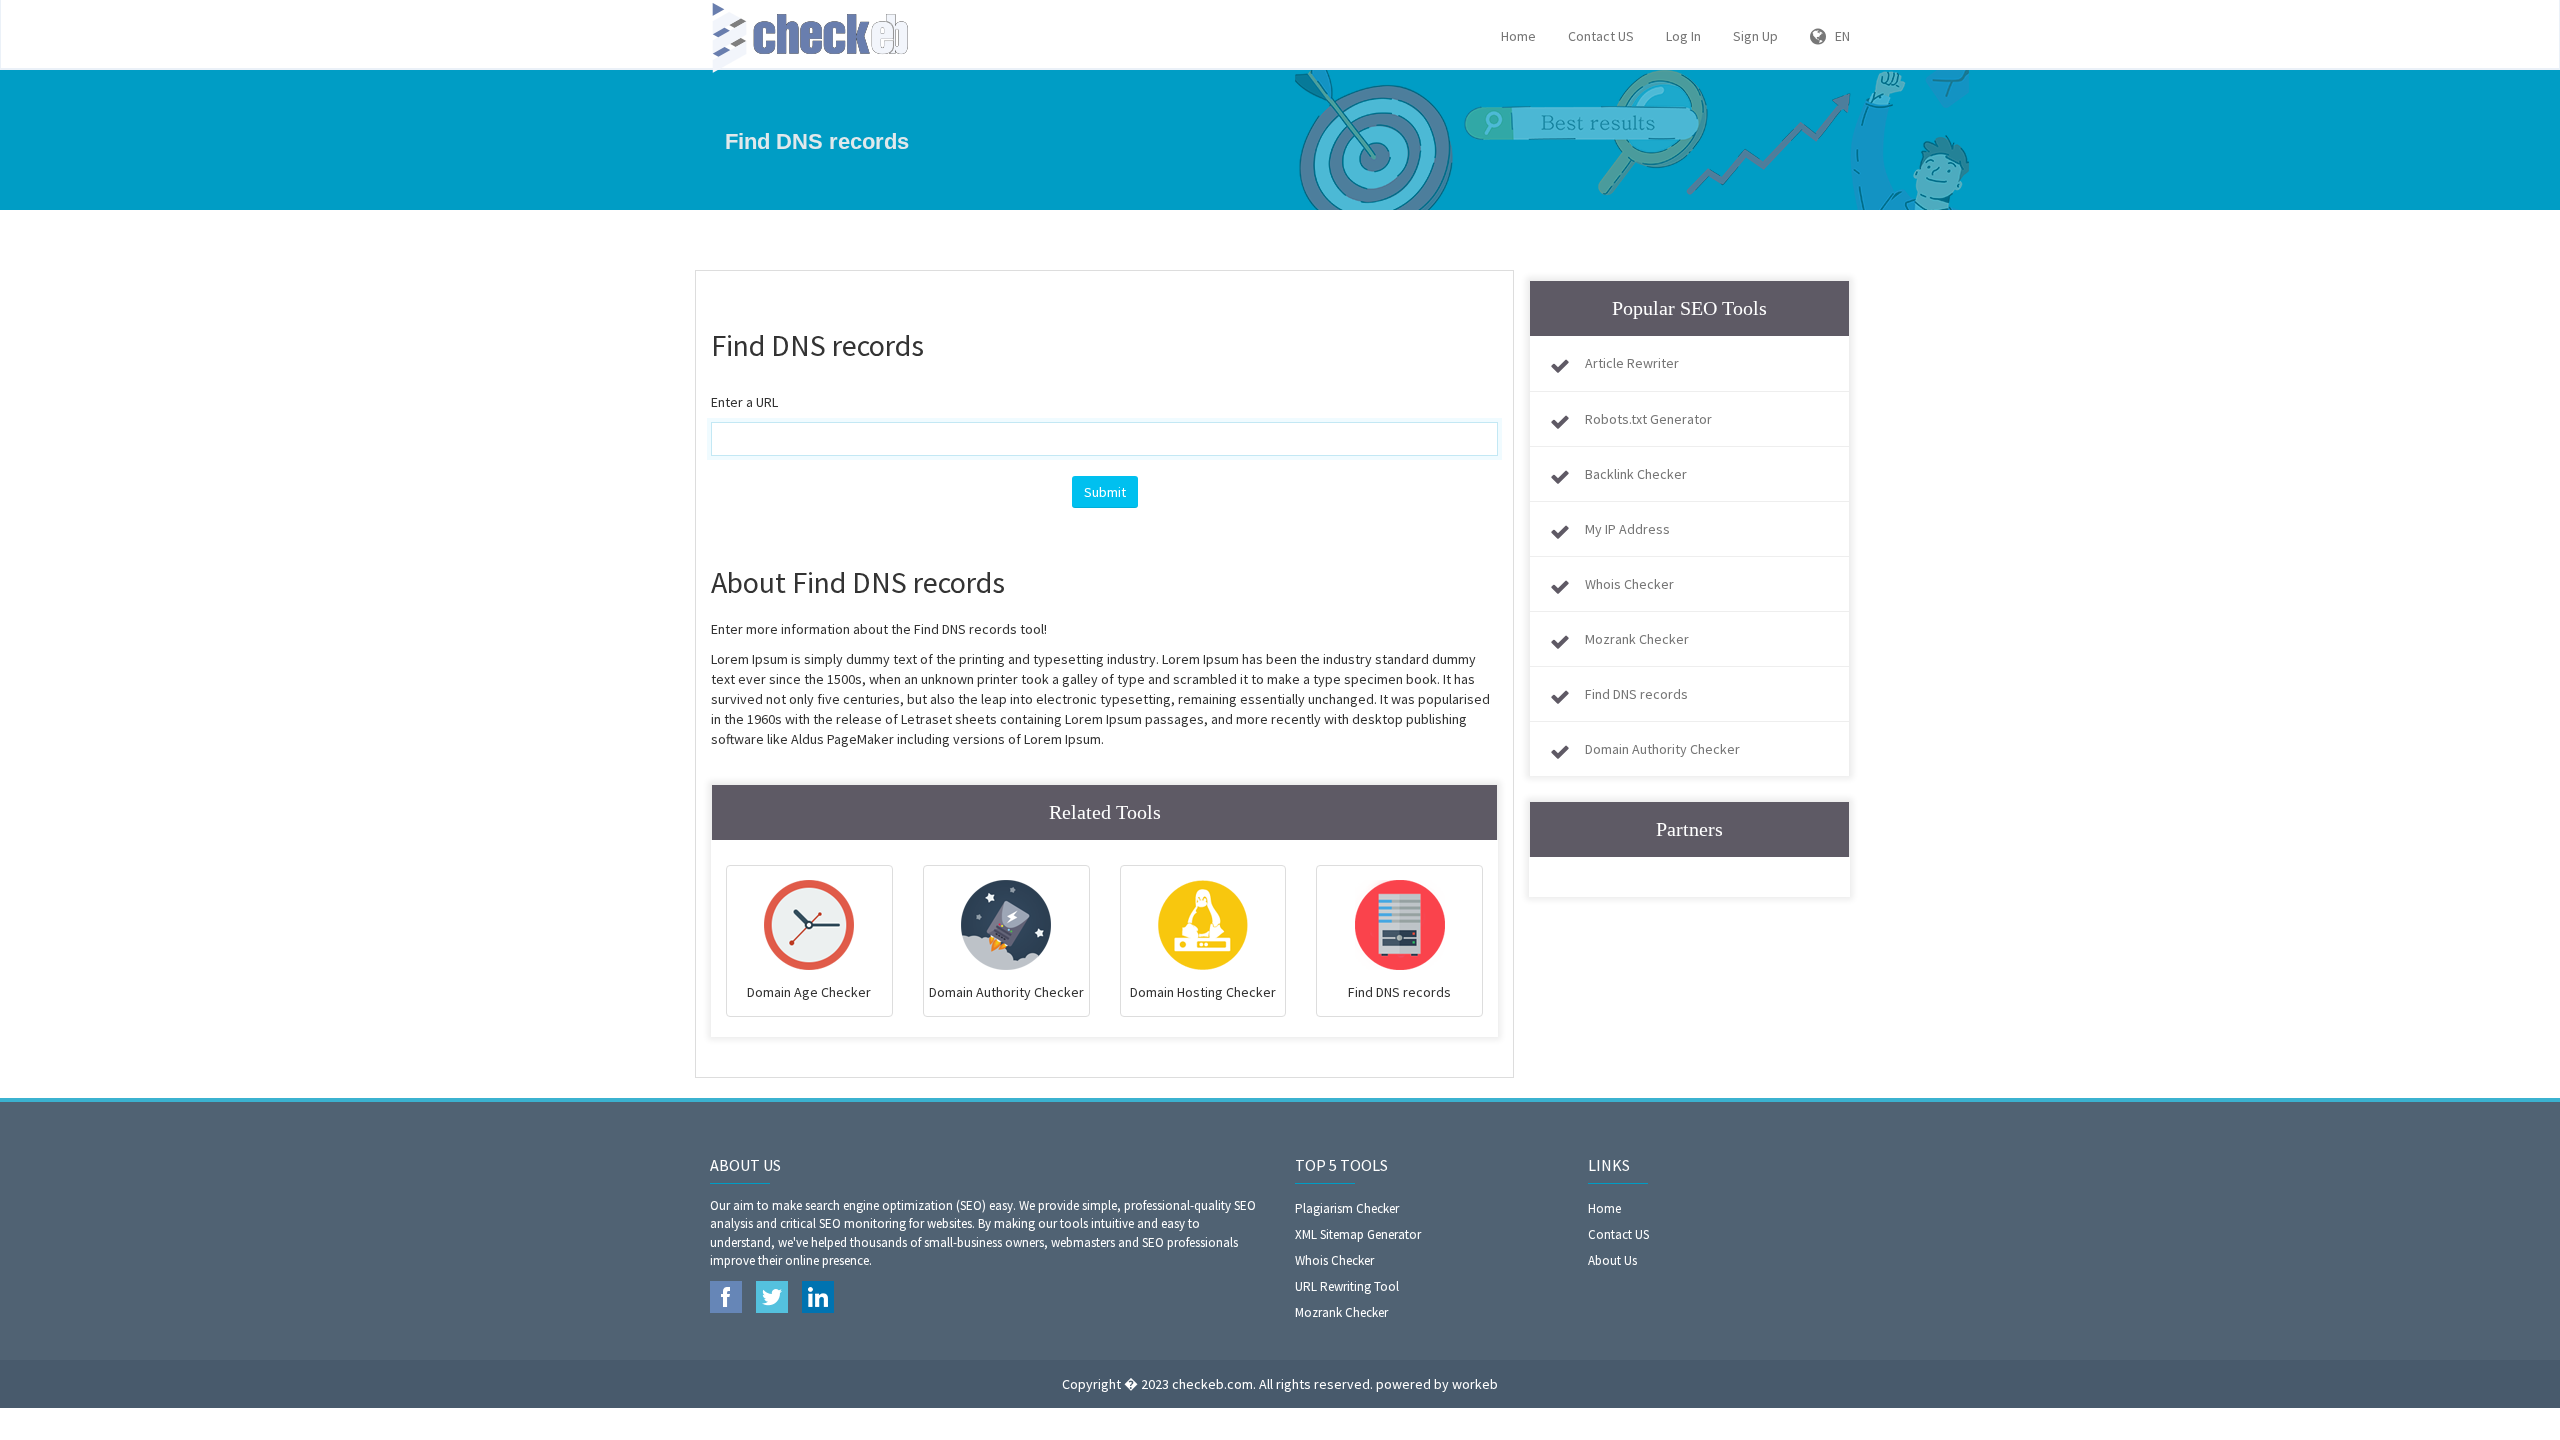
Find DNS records (1636, 694)
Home (1518, 36)
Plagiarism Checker (1347, 1208)
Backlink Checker (1636, 474)
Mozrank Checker (1637, 639)
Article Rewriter (1632, 363)
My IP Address (1627, 529)
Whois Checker (1629, 584)
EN (1838, 36)
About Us (1612, 1260)
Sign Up (1755, 36)
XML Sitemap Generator (1358, 1234)
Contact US (1601, 36)
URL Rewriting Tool (1347, 1286)
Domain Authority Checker (1662, 749)
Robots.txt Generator (1648, 419)
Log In (1683, 36)
